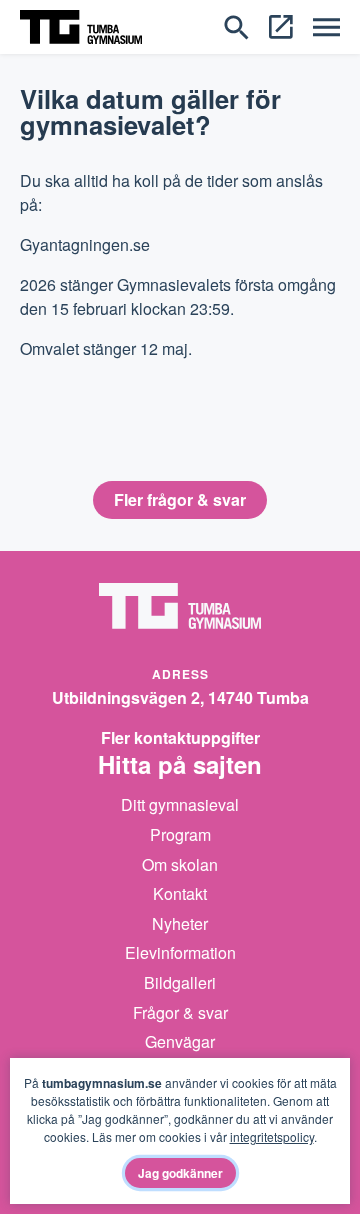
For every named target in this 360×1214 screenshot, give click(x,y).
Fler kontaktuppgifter (180, 737)
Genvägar (180, 1041)
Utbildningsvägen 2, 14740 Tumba (180, 697)
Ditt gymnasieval (180, 804)
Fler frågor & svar (180, 499)
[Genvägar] (281, 24)
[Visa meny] (326, 26)
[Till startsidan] (80, 24)
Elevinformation (180, 952)
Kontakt (180, 893)
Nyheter (180, 923)
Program (180, 834)
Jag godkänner (180, 1173)
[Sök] (236, 24)
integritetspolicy (272, 1136)
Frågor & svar (180, 1012)
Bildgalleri (180, 982)
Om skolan (180, 864)
